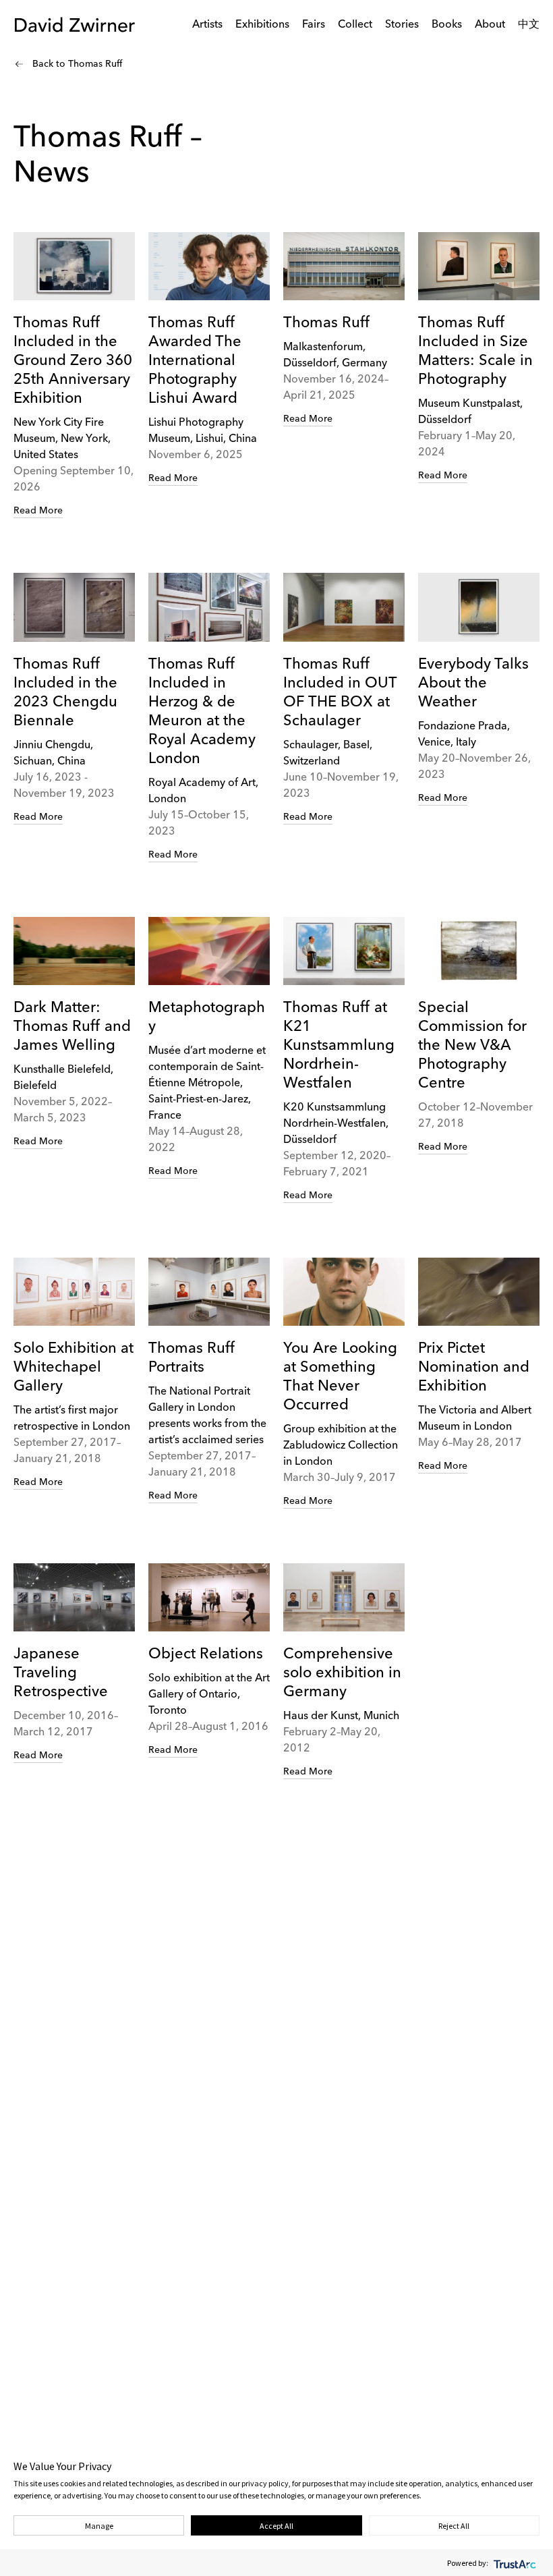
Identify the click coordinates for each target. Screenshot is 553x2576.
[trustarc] (514, 2563)
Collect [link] (355, 25)
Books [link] (447, 25)
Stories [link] (402, 25)
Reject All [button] (454, 2526)
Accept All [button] (276, 2526)
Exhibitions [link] (262, 25)
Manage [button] (99, 2526)
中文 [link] (529, 25)
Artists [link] (207, 25)
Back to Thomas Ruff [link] (77, 64)
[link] (74, 375)
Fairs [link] (314, 25)
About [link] (490, 25)
